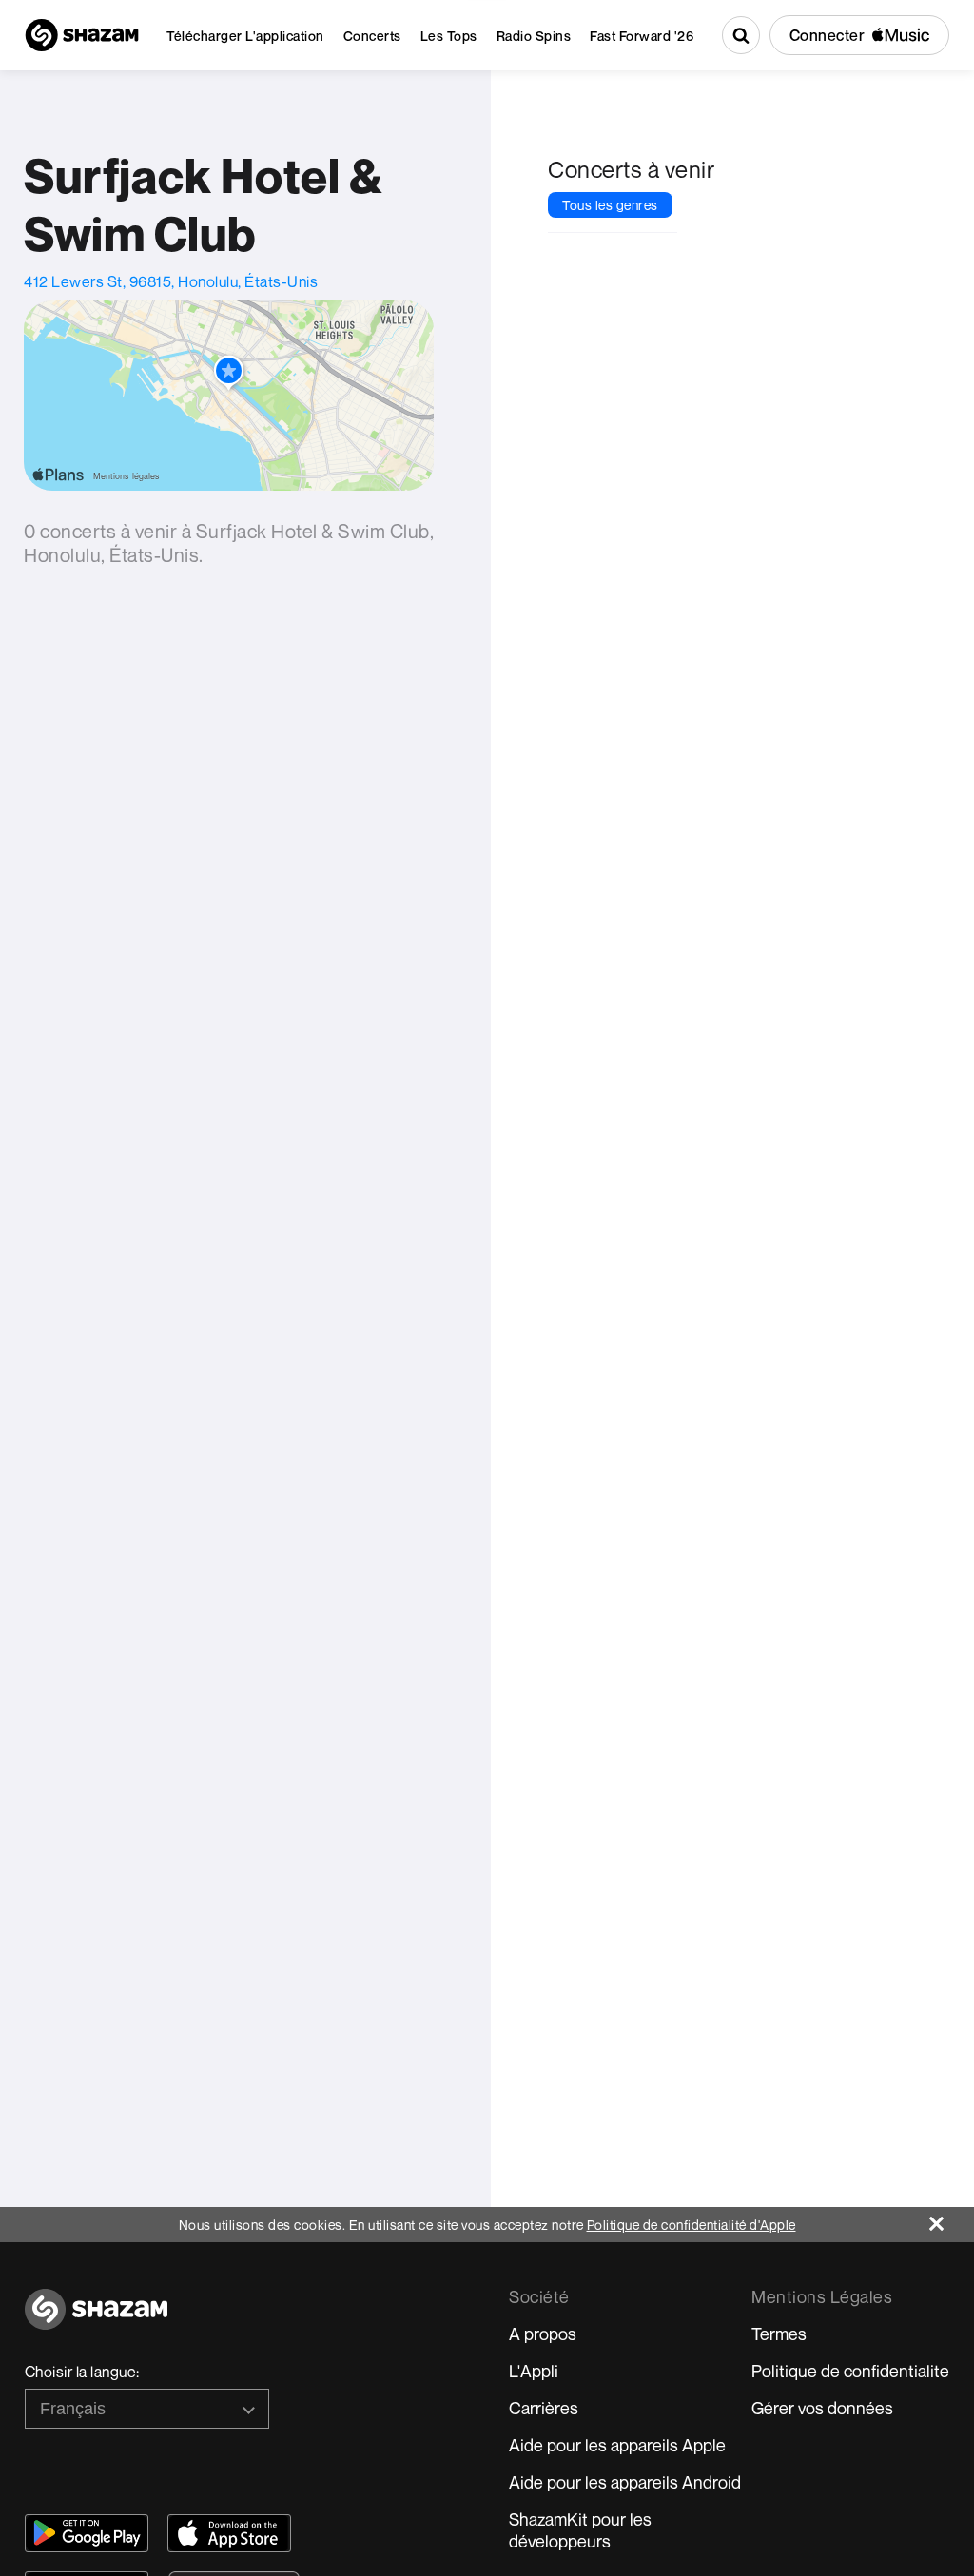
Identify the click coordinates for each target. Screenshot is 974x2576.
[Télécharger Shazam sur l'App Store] (229, 2533)
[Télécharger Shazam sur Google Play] (87, 2533)
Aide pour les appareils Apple (617, 2445)
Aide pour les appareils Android (625, 2482)
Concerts (372, 36)
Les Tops (449, 36)
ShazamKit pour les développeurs (580, 2530)
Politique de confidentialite (850, 2371)
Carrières (544, 2408)
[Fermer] (952, 2219)
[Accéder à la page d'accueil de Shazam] (82, 35)
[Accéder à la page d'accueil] (96, 2320)
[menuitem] (245, 36)
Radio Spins (534, 36)
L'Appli (534, 2371)
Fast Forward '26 (642, 36)
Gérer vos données (822, 2408)
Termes (779, 2334)
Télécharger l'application (245, 36)
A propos (543, 2334)
